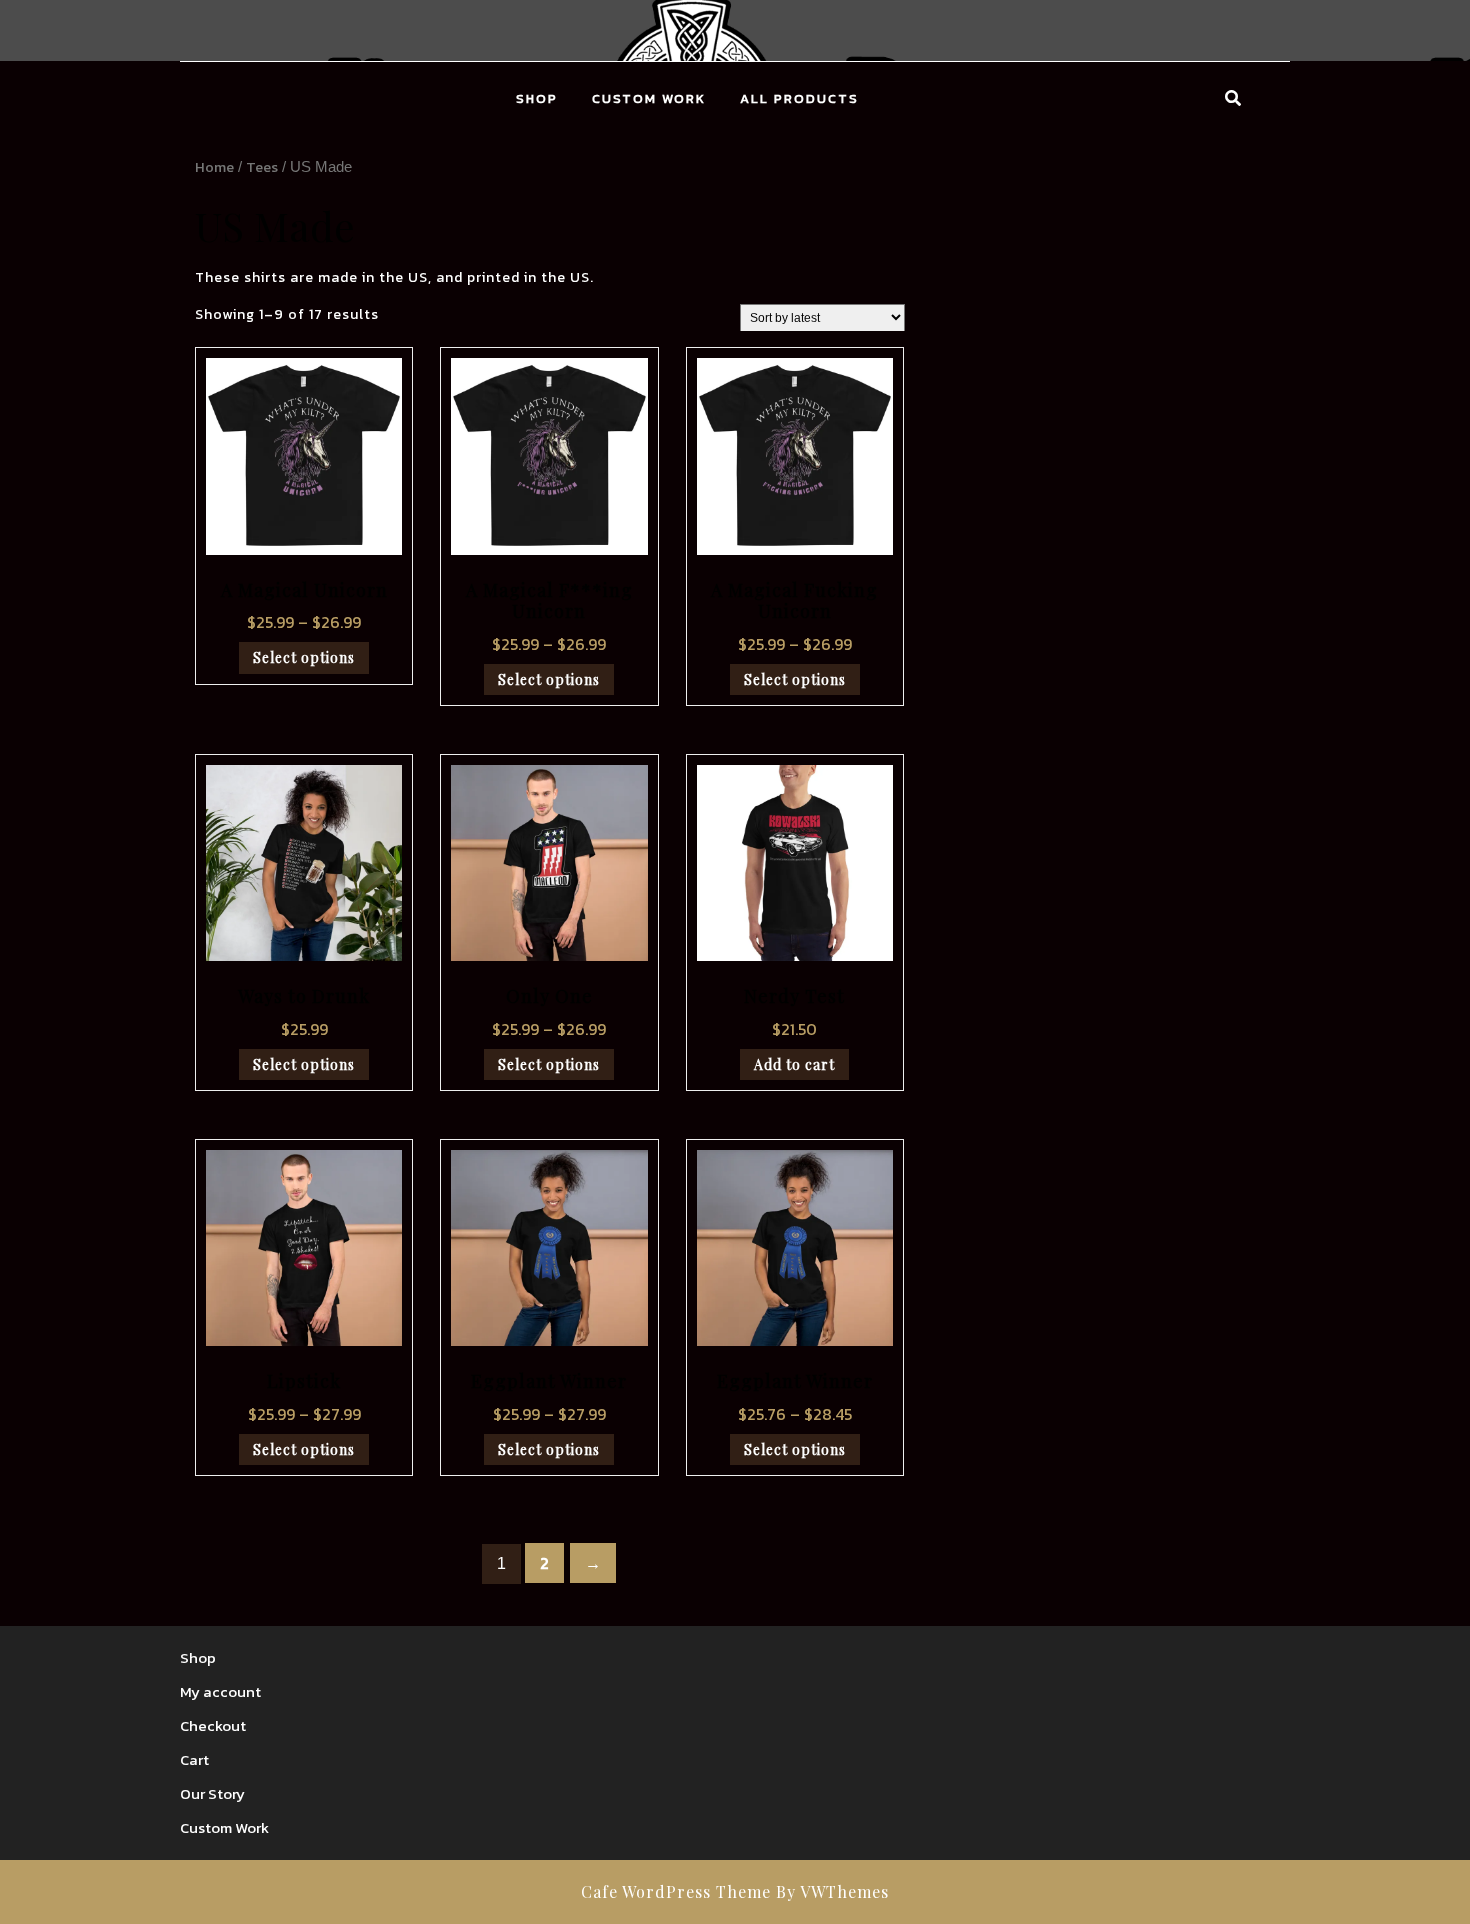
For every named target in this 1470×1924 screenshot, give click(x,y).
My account (220, 1691)
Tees (262, 167)
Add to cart (794, 1064)
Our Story (212, 1793)
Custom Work (649, 98)
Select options (304, 657)
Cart (194, 1759)
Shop (537, 98)
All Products (799, 98)
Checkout (213, 1725)
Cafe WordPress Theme (676, 1891)
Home (214, 167)
